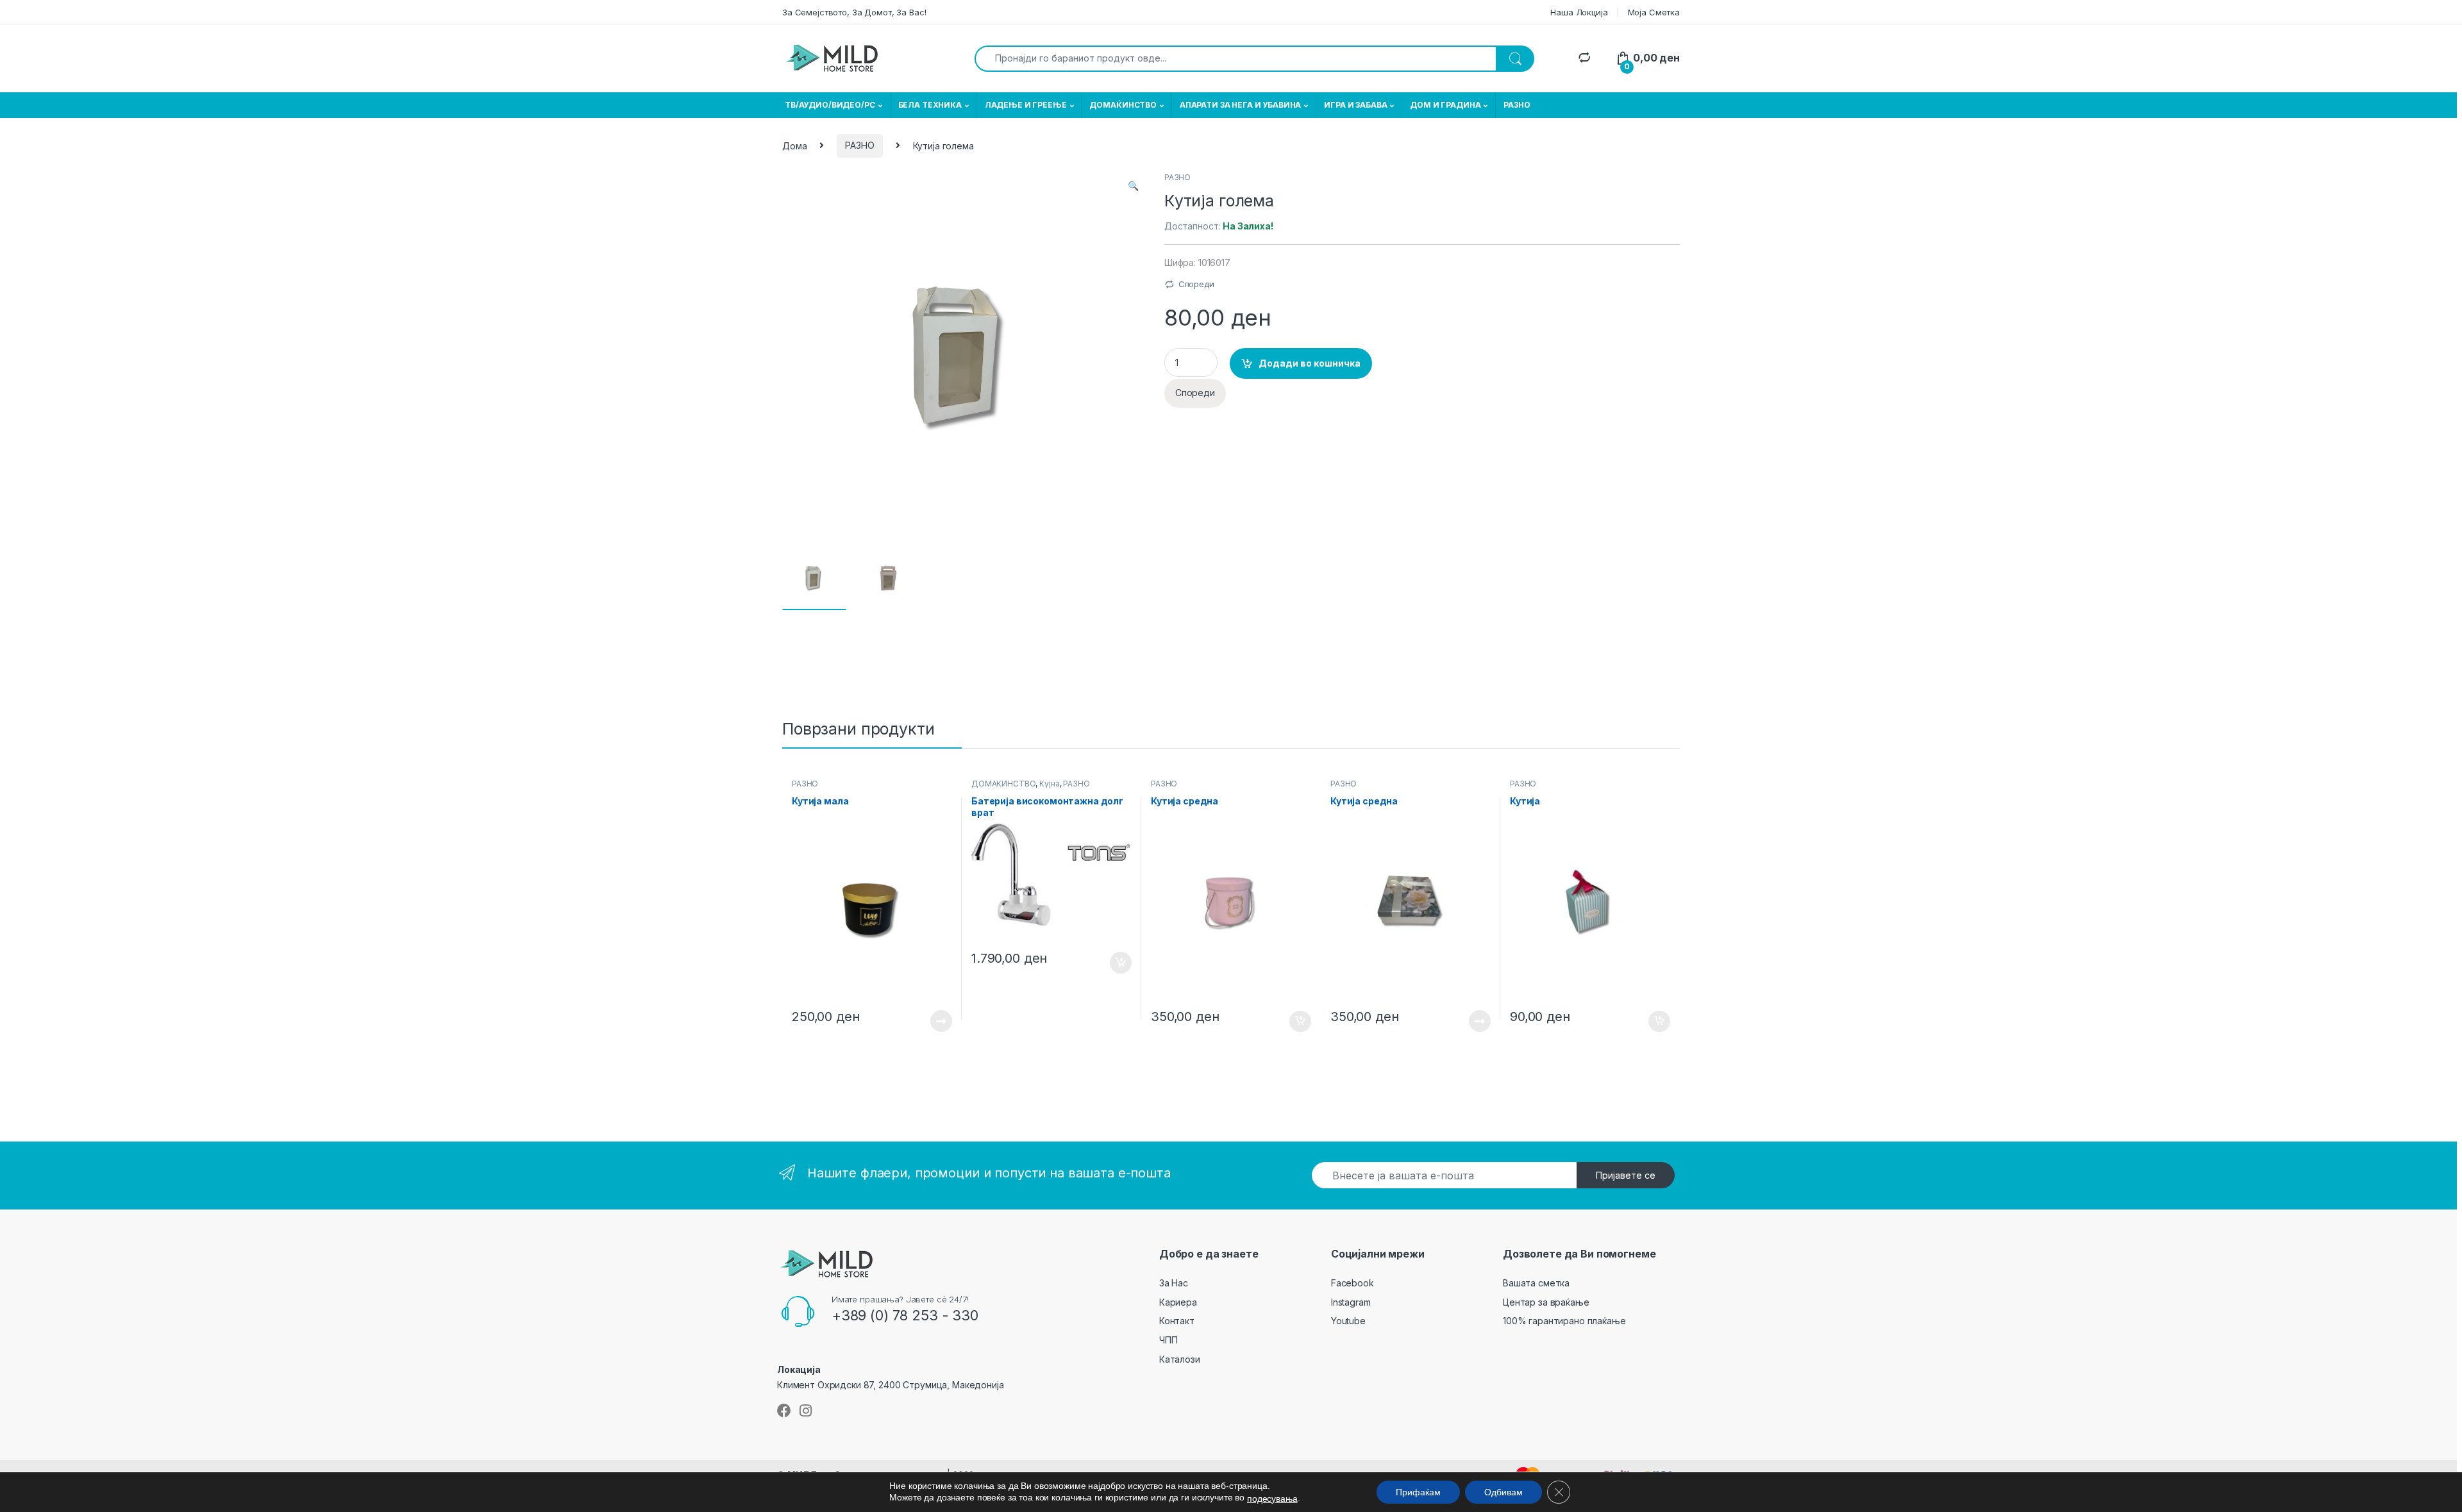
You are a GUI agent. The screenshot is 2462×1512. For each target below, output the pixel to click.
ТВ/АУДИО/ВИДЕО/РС (830, 105)
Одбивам (1503, 1492)
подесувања (1272, 1499)
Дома (794, 145)
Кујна (1049, 784)
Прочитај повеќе (932, 1021)
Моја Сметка (1654, 12)
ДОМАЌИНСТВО (1123, 105)
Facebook (1352, 1283)
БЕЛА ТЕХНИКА (930, 105)
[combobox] (1235, 59)
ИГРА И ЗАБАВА (1355, 105)
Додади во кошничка (1310, 363)
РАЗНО (1517, 105)
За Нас (1174, 1283)
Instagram (1351, 1302)
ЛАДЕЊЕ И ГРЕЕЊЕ (1026, 105)
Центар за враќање (1546, 1302)
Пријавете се (1626, 1175)
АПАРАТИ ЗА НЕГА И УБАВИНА (1241, 105)
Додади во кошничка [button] (1111, 963)
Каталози (1180, 1359)
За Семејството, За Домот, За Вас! (854, 12)
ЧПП (1168, 1340)
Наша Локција (1579, 12)
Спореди (1196, 284)
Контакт (1177, 1321)
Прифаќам (1418, 1492)
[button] (1133, 186)
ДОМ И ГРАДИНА (1445, 105)
